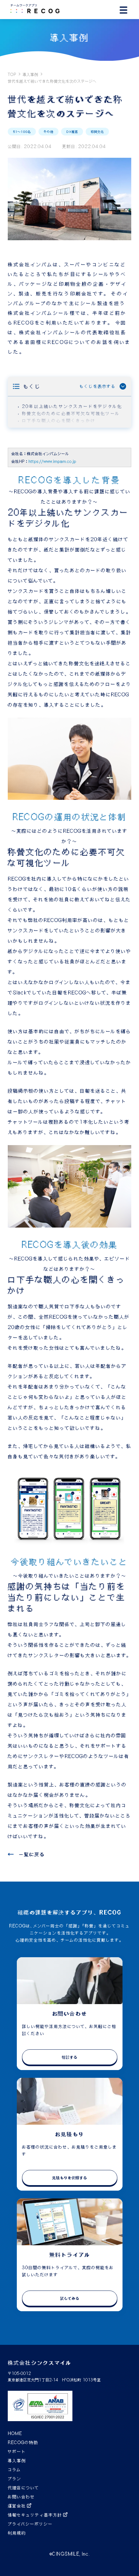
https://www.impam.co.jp (52, 461)
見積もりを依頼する (69, 2178)
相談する (69, 2057)
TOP (12, 74)
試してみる (70, 2298)
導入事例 (30, 74)
